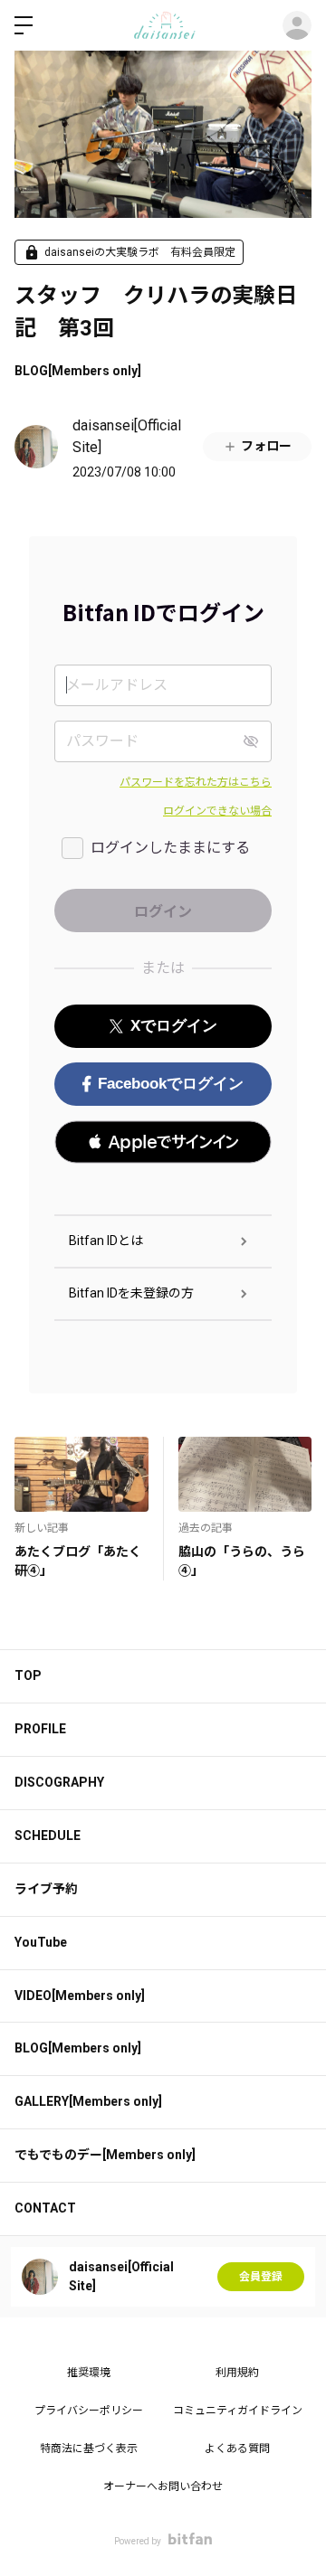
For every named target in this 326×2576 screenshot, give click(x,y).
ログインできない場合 (217, 811)
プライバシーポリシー (89, 2411)
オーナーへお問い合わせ (163, 2486)
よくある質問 (237, 2449)
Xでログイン (174, 1026)
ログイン (297, 25)
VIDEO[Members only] (80, 1996)
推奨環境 (89, 2373)
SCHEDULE (48, 1835)
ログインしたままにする (170, 848)
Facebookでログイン (171, 1084)
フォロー (266, 446)
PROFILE (40, 1729)
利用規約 (237, 2373)
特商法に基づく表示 (89, 2449)
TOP (28, 1675)
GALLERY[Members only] (88, 2101)
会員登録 (261, 2277)
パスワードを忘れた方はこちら (196, 782)
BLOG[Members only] (78, 371)
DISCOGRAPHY (59, 1782)
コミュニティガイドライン (238, 2411)
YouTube (41, 1942)
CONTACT (45, 2208)
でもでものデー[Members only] (105, 2155)
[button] (163, 1142)
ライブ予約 (46, 1889)
